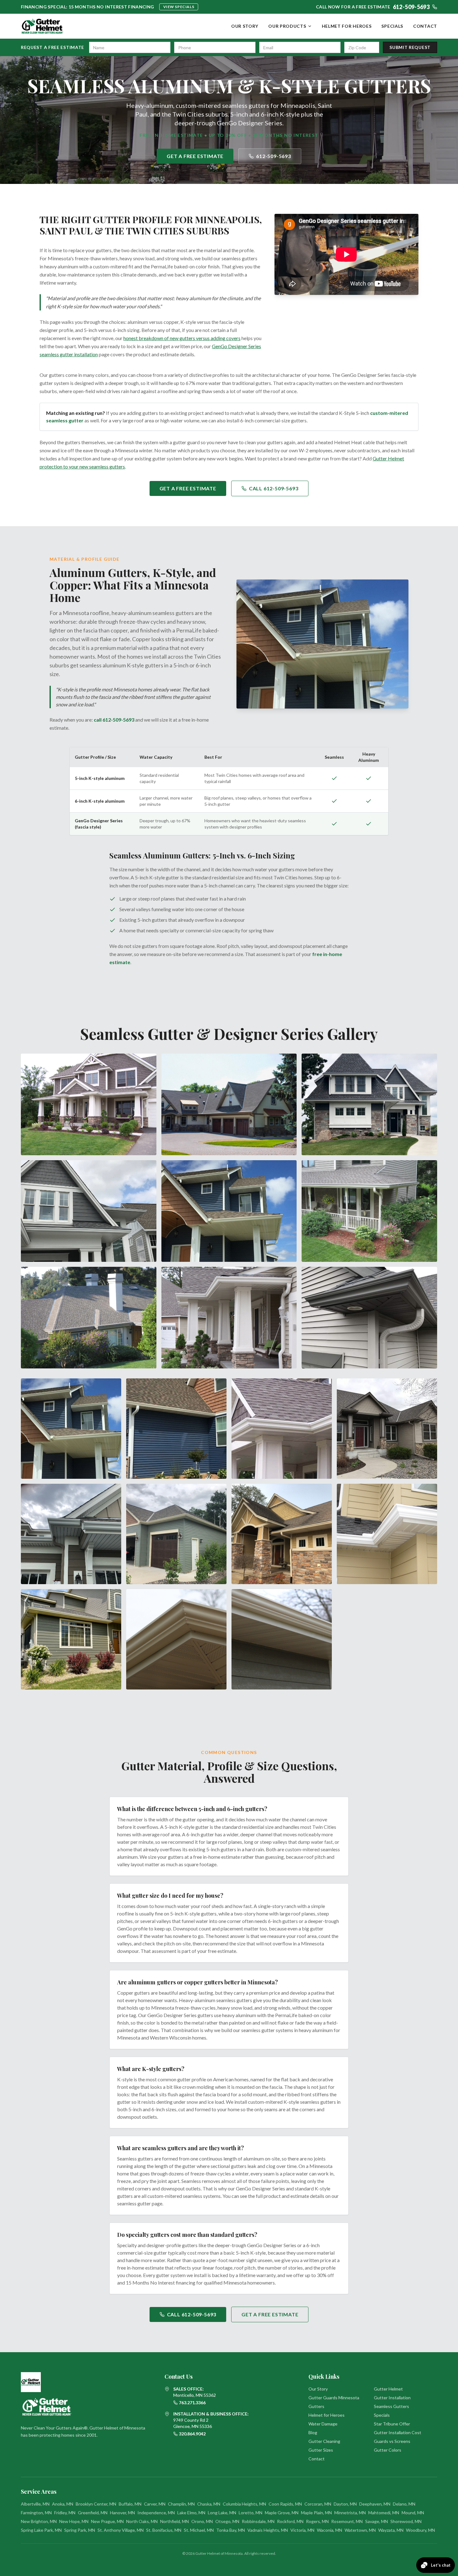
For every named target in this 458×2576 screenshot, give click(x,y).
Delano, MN (404, 2504)
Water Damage (323, 2424)
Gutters (316, 2406)
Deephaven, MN (375, 2504)
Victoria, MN (302, 2530)
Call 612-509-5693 (274, 488)
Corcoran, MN (318, 2504)
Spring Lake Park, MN (41, 2530)
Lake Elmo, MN (191, 2513)
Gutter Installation (392, 2398)
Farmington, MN (36, 2513)
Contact (425, 26)
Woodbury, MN (420, 2530)
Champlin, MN (181, 2504)
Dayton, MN (345, 2504)
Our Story (245, 26)
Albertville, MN (35, 2504)
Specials (392, 26)
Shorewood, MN (406, 2521)
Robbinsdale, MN (258, 2521)
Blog (313, 2432)
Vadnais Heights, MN (268, 2530)
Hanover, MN (122, 2513)
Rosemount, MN (347, 2521)
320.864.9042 (192, 2434)
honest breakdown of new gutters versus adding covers (182, 338)
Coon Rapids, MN (285, 2504)
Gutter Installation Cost (398, 2432)
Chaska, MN (209, 2504)
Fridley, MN (65, 2513)
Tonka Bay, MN (231, 2530)
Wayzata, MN (391, 2530)
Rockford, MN (290, 2521)
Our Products (287, 26)
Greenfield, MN (93, 2513)
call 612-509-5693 (114, 720)
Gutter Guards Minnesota (334, 2398)
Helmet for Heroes (347, 26)
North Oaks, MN (142, 2521)
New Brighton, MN (39, 2521)
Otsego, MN (227, 2521)
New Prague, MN (107, 2521)
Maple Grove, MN (282, 2513)
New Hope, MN (74, 2521)
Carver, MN (155, 2504)
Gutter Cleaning (324, 2441)
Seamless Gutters (391, 2406)
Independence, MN (156, 2513)
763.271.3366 (192, 2403)
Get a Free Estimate (195, 156)
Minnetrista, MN (350, 2513)
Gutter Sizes (321, 2450)
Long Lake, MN (222, 2513)
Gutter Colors (388, 2450)
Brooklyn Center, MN (96, 2504)
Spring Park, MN (80, 2530)
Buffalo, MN (130, 2504)
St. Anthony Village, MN (121, 2530)
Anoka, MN (63, 2504)
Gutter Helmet (388, 2389)
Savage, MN (377, 2521)
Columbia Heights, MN (244, 2504)
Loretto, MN (250, 2513)
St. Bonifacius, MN (164, 2530)
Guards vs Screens (392, 2441)
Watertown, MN (360, 2530)
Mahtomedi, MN (384, 2513)
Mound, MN (413, 2513)
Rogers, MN (317, 2521)
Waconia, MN (329, 2530)
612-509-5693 (274, 156)
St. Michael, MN (199, 2530)
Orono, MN (202, 2521)
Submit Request (410, 47)
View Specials (179, 7)
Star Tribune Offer (392, 2424)
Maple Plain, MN (316, 2513)
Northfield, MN (174, 2521)
